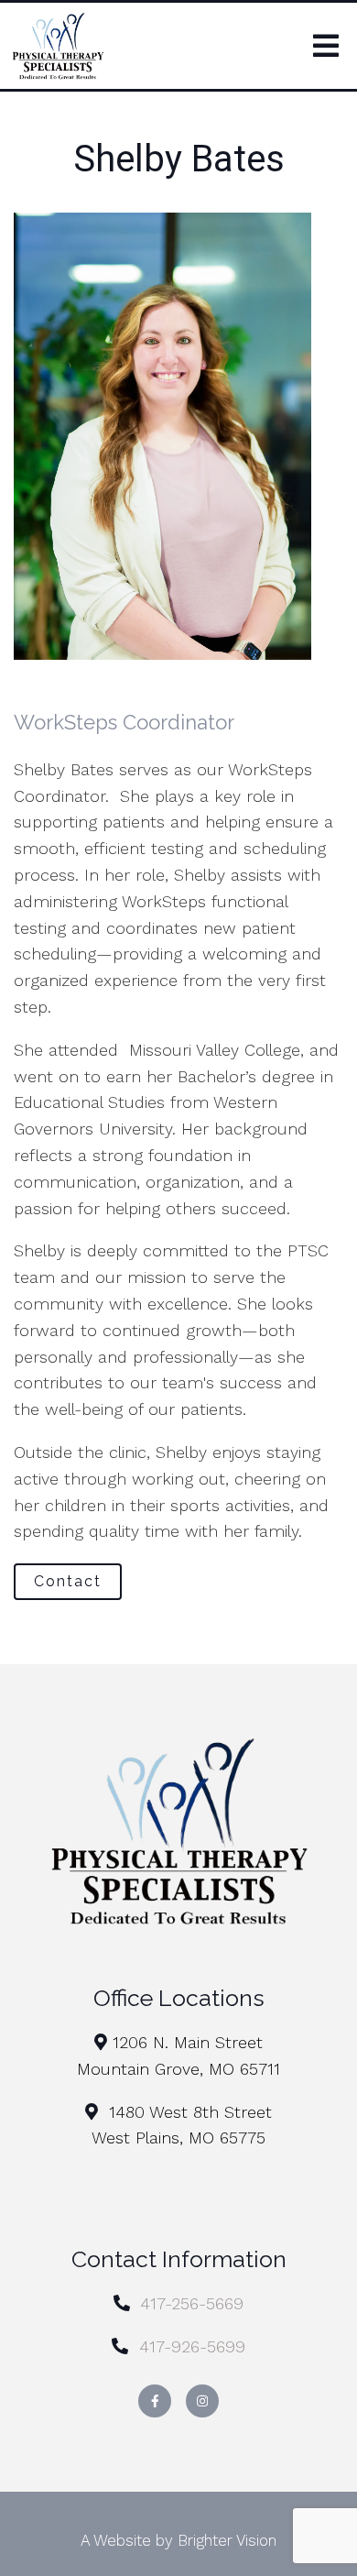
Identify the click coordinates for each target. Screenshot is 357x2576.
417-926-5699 (192, 2346)
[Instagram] (202, 2401)
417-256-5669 (192, 2303)
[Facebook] (155, 2401)
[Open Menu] (326, 46)
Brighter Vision (227, 2540)
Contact (68, 1581)
